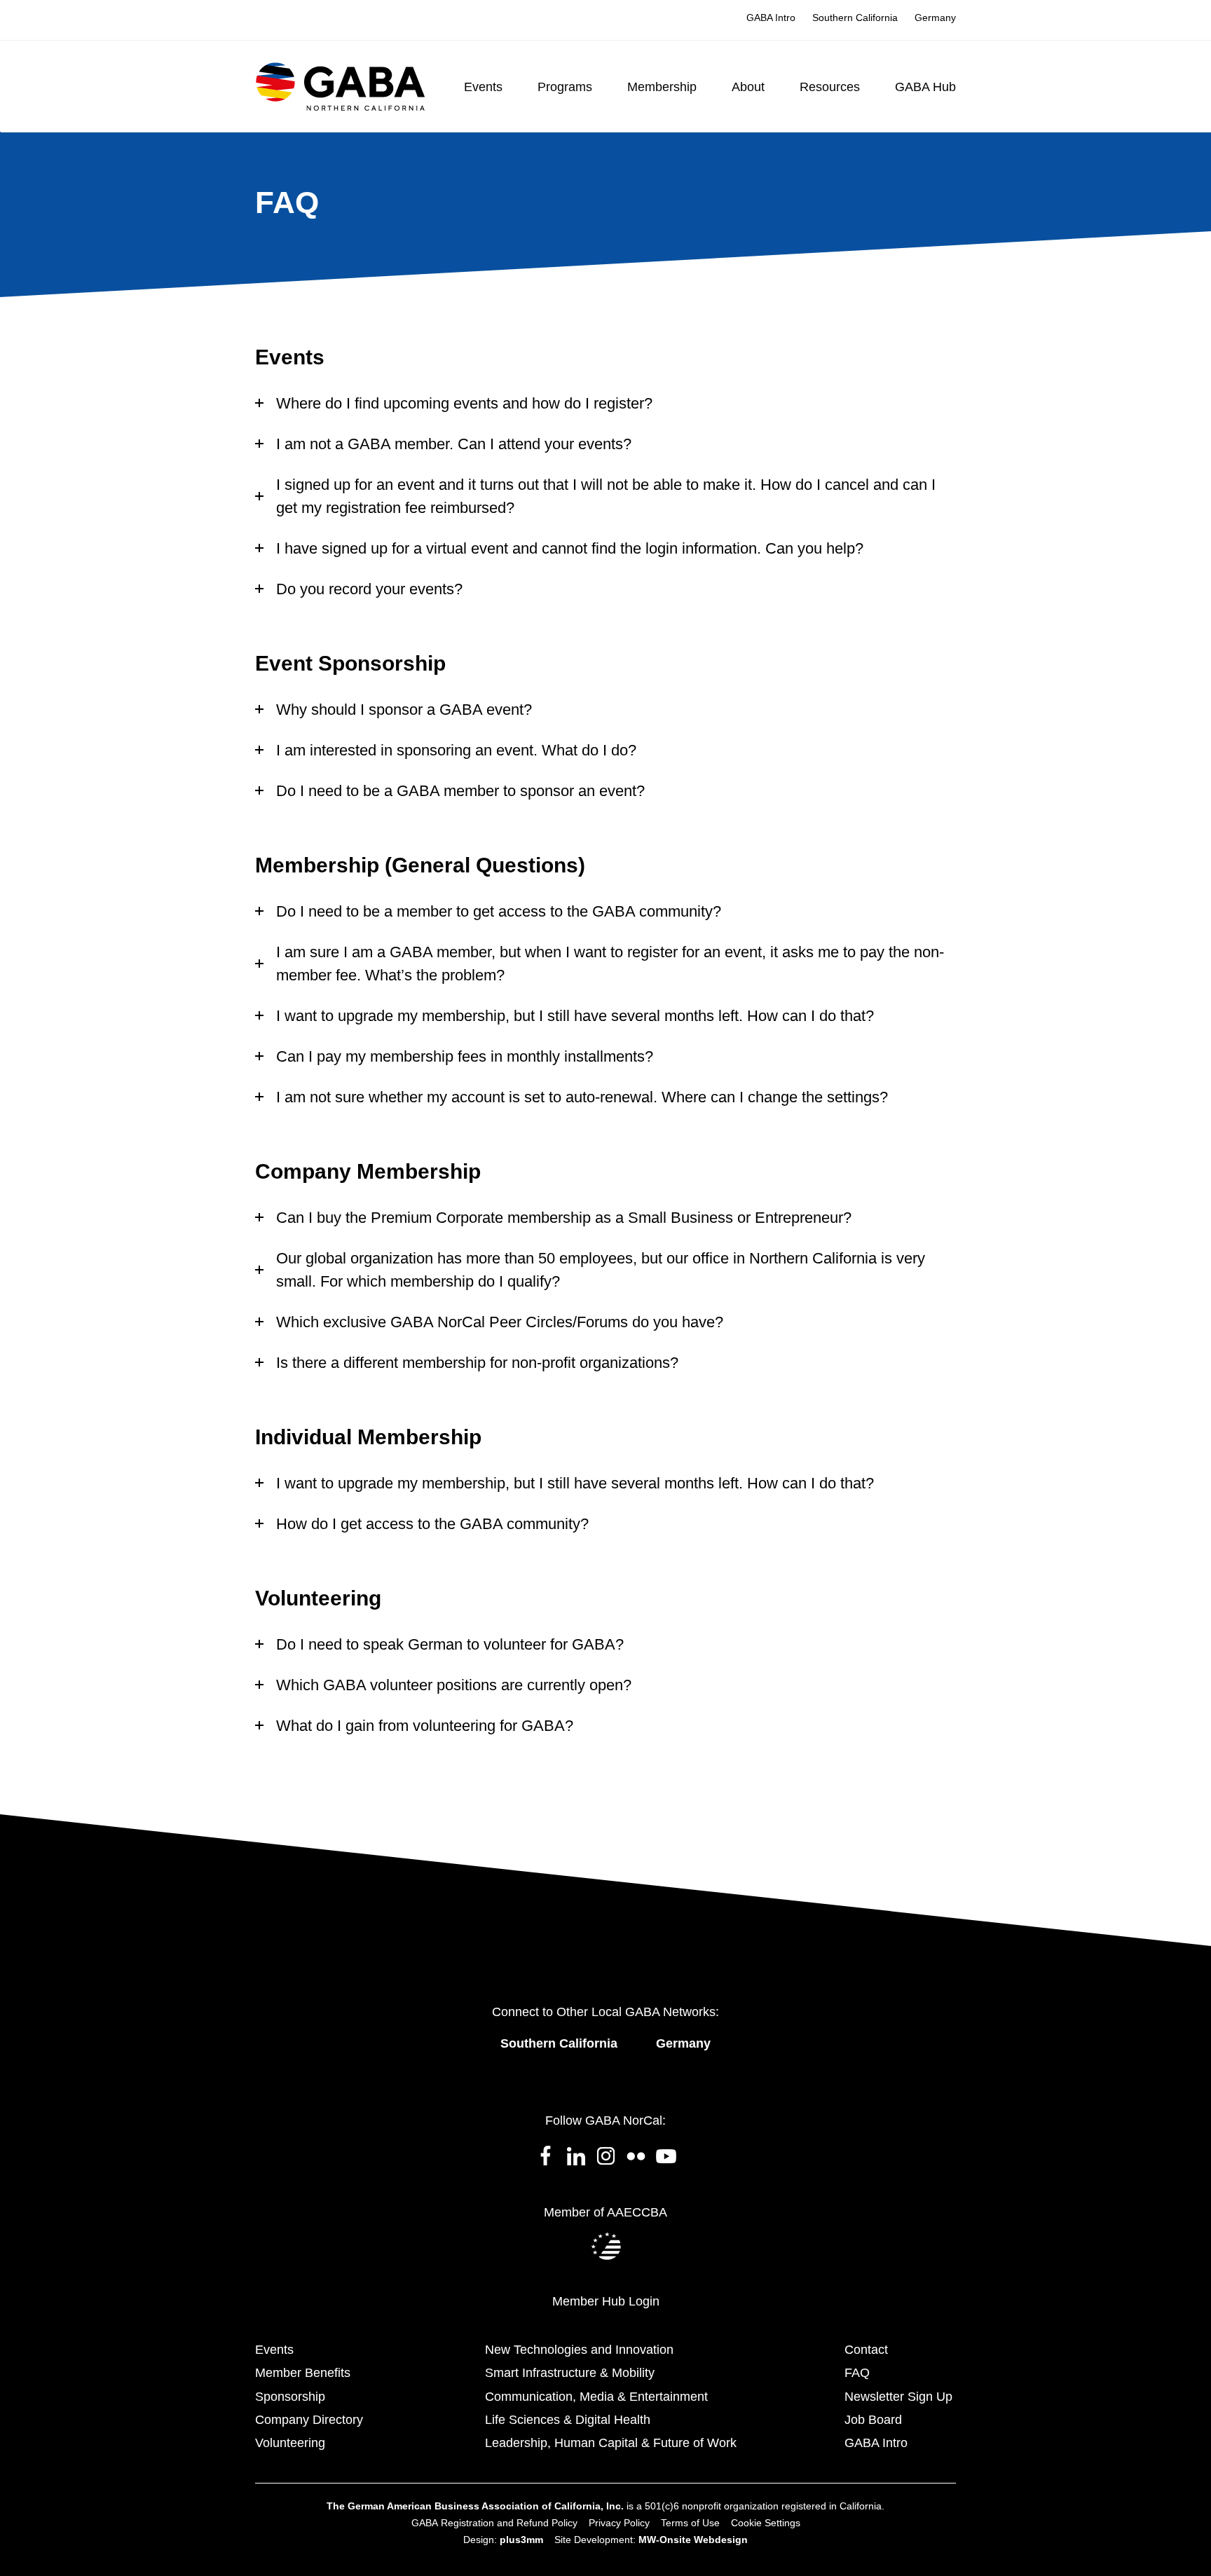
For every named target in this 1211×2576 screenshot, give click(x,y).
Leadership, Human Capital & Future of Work (611, 2443)
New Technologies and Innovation (579, 2350)
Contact (866, 2350)
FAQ (857, 2373)
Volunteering (290, 2443)
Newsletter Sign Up (898, 2397)
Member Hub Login (606, 2301)
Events (274, 2350)
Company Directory (309, 2420)
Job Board (873, 2420)
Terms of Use (690, 2523)
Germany (683, 2043)
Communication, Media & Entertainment (596, 2397)
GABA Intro (876, 2443)
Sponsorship (290, 2397)
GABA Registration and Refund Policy (494, 2523)
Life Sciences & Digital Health (568, 2420)
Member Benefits (303, 2373)
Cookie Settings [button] (766, 2523)
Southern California (559, 2043)
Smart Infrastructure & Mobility (570, 2373)
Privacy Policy (619, 2523)
